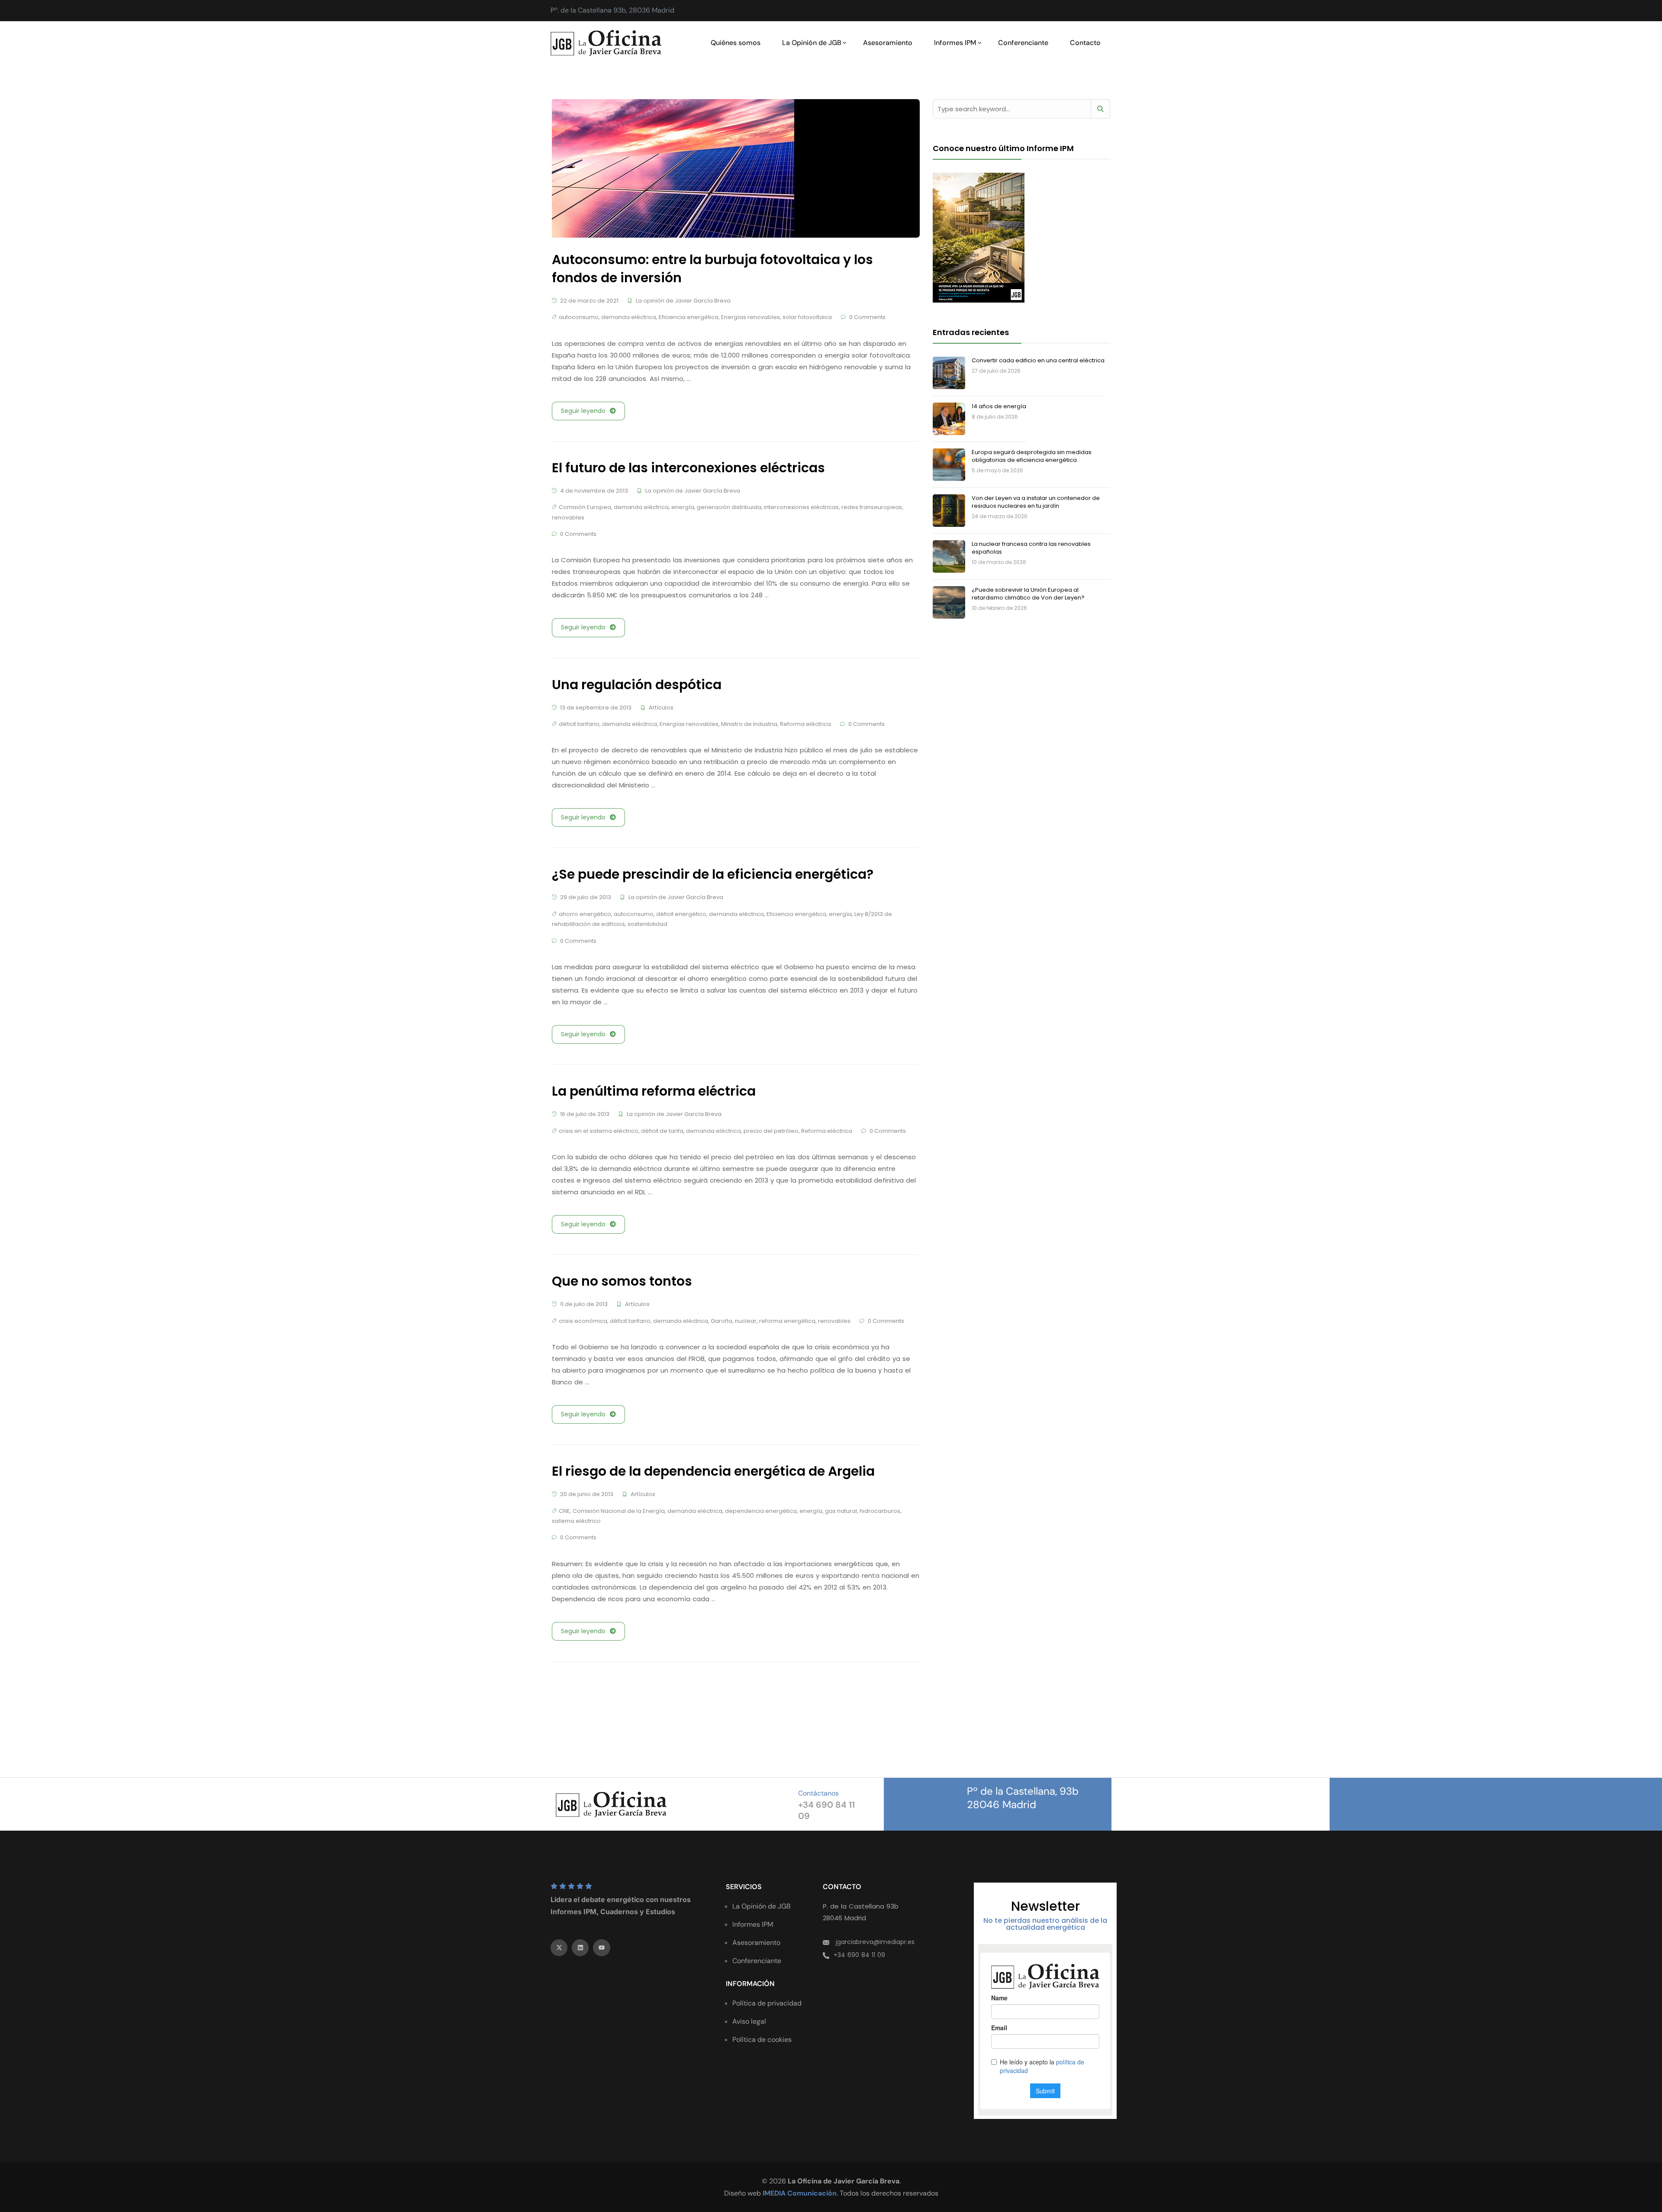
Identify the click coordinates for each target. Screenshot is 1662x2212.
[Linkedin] (580, 1948)
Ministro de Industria (749, 724)
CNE (564, 1511)
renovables (568, 518)
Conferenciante (1023, 43)
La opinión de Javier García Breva (683, 301)
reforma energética (787, 1321)
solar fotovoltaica (807, 317)
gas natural (841, 1511)
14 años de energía (999, 406)
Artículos (661, 708)
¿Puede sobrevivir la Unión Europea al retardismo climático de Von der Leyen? (1028, 594)
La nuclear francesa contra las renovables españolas (1031, 548)
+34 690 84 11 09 (859, 1955)
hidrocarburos (880, 1511)
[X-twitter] (559, 1948)
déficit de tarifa (662, 1131)
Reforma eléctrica (805, 724)
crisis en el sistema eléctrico (599, 1131)
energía (683, 507)
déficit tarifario (579, 724)
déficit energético (681, 914)
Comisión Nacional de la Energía (619, 1511)
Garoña (721, 1321)
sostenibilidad (647, 924)
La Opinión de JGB (812, 43)
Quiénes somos (736, 43)
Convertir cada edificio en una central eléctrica (1038, 360)
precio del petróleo (771, 1131)
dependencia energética (761, 1511)
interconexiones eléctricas (801, 507)
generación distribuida (729, 507)
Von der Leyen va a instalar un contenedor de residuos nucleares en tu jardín (1036, 502)
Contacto (1085, 43)
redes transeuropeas (872, 507)
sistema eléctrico (576, 1521)
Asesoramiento (888, 43)
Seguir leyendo (583, 411)
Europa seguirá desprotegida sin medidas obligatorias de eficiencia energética (1032, 456)
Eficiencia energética (689, 317)
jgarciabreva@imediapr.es (875, 1942)
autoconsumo (579, 317)
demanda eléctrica (629, 317)
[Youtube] (601, 1948)
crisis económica (583, 1321)
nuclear (746, 1321)
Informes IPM (955, 43)
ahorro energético (585, 914)
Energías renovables (750, 317)
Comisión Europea (585, 507)
